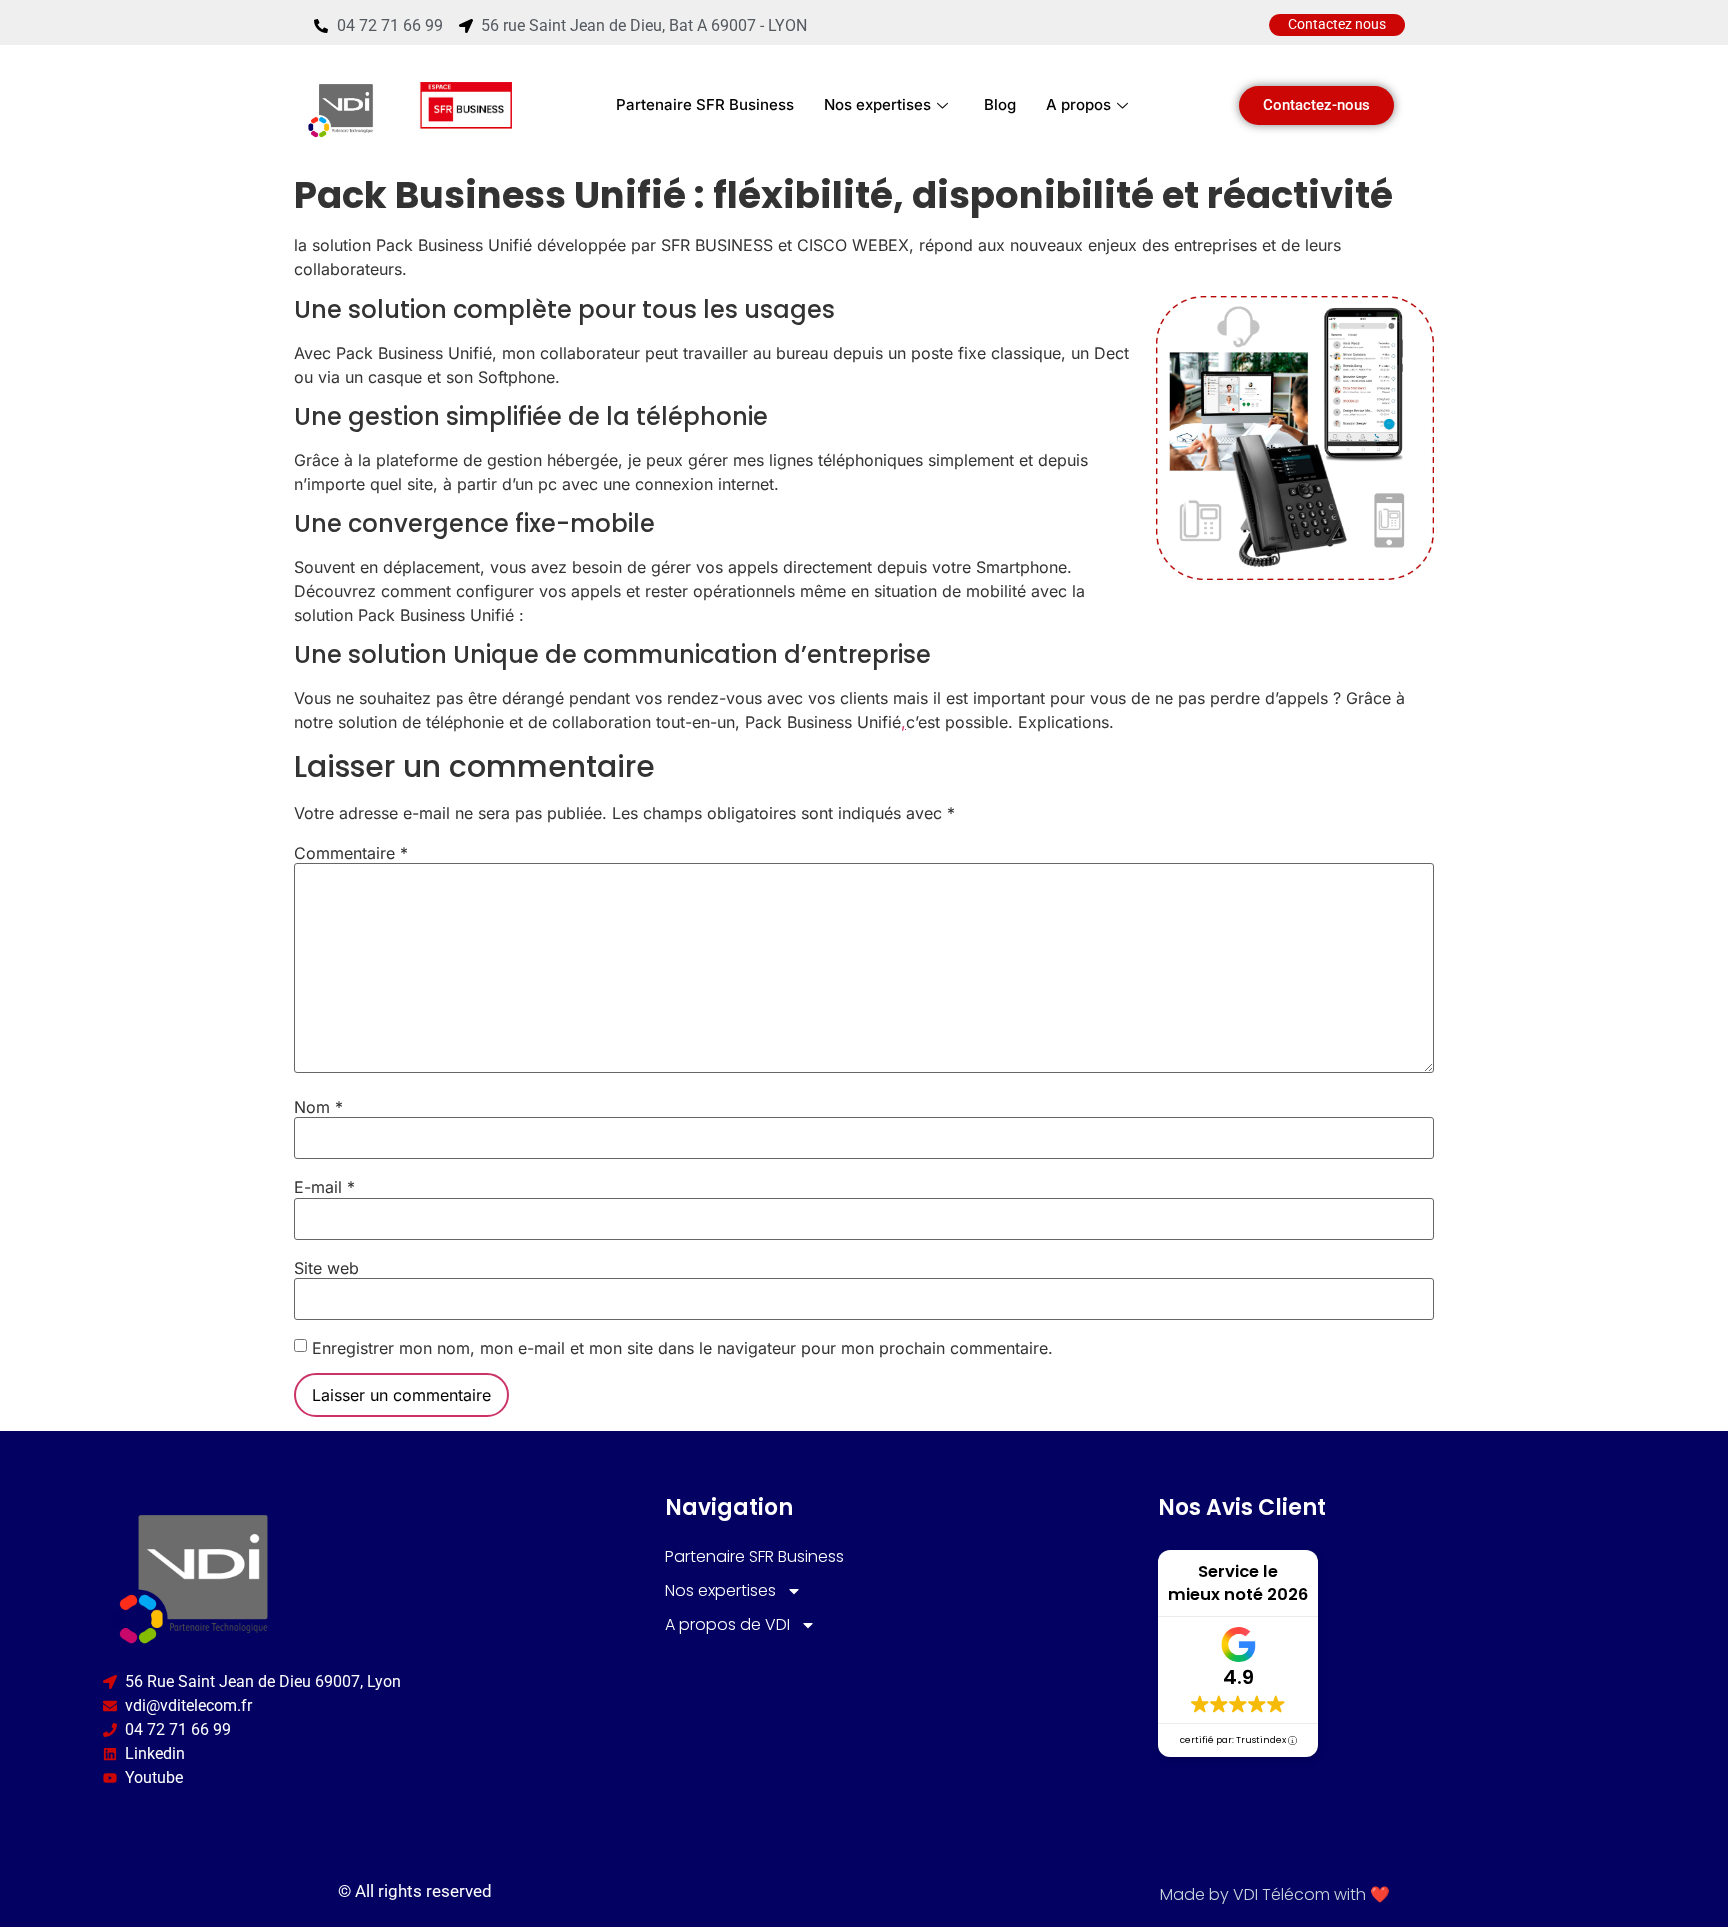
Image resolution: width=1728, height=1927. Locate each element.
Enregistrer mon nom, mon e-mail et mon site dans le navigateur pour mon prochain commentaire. (682, 1348)
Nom (318, 1107)
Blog (1000, 104)
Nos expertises (877, 104)
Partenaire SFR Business (705, 104)
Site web (326, 1268)
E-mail (324, 1187)
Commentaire (351, 853)
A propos (1078, 104)
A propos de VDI (727, 1624)
